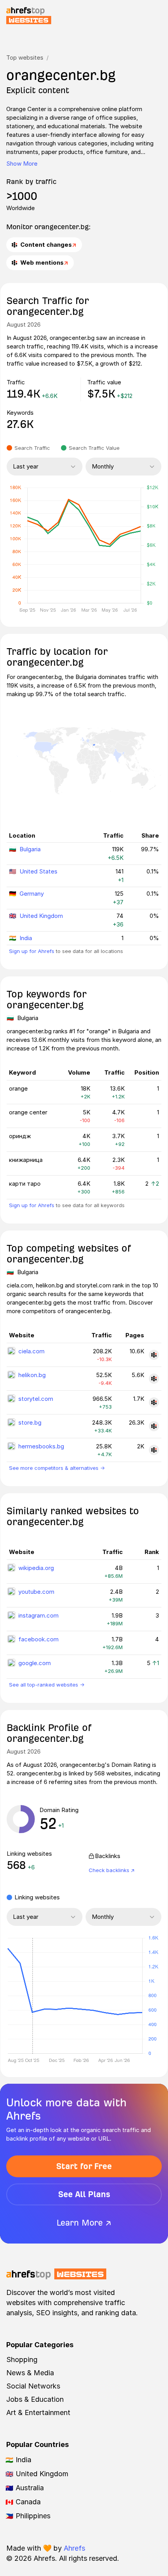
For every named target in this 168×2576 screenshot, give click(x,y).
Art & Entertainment (38, 2412)
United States (38, 871)
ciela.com (31, 1351)
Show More (22, 164)
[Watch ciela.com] (154, 1355)
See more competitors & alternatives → (57, 1468)
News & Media (30, 2373)
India (26, 938)
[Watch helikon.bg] (154, 1379)
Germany (32, 894)
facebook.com (38, 1639)
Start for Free (84, 2166)
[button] (32, 1996)
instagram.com (38, 1615)
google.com (35, 1663)
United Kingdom (41, 916)
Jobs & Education (35, 2399)
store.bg (30, 1422)
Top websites (25, 57)
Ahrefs (74, 2548)
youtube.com (36, 1592)
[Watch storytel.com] (154, 1402)
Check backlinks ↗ (112, 1870)
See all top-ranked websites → (47, 1685)
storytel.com (36, 1399)
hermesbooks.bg (41, 1446)
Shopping (22, 2359)
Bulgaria (30, 849)
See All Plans (84, 2194)
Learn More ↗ (84, 2223)
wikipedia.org (36, 1568)
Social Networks (33, 2386)
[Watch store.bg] (154, 1426)
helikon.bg (32, 1375)
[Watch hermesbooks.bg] (154, 1450)
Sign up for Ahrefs (32, 951)
